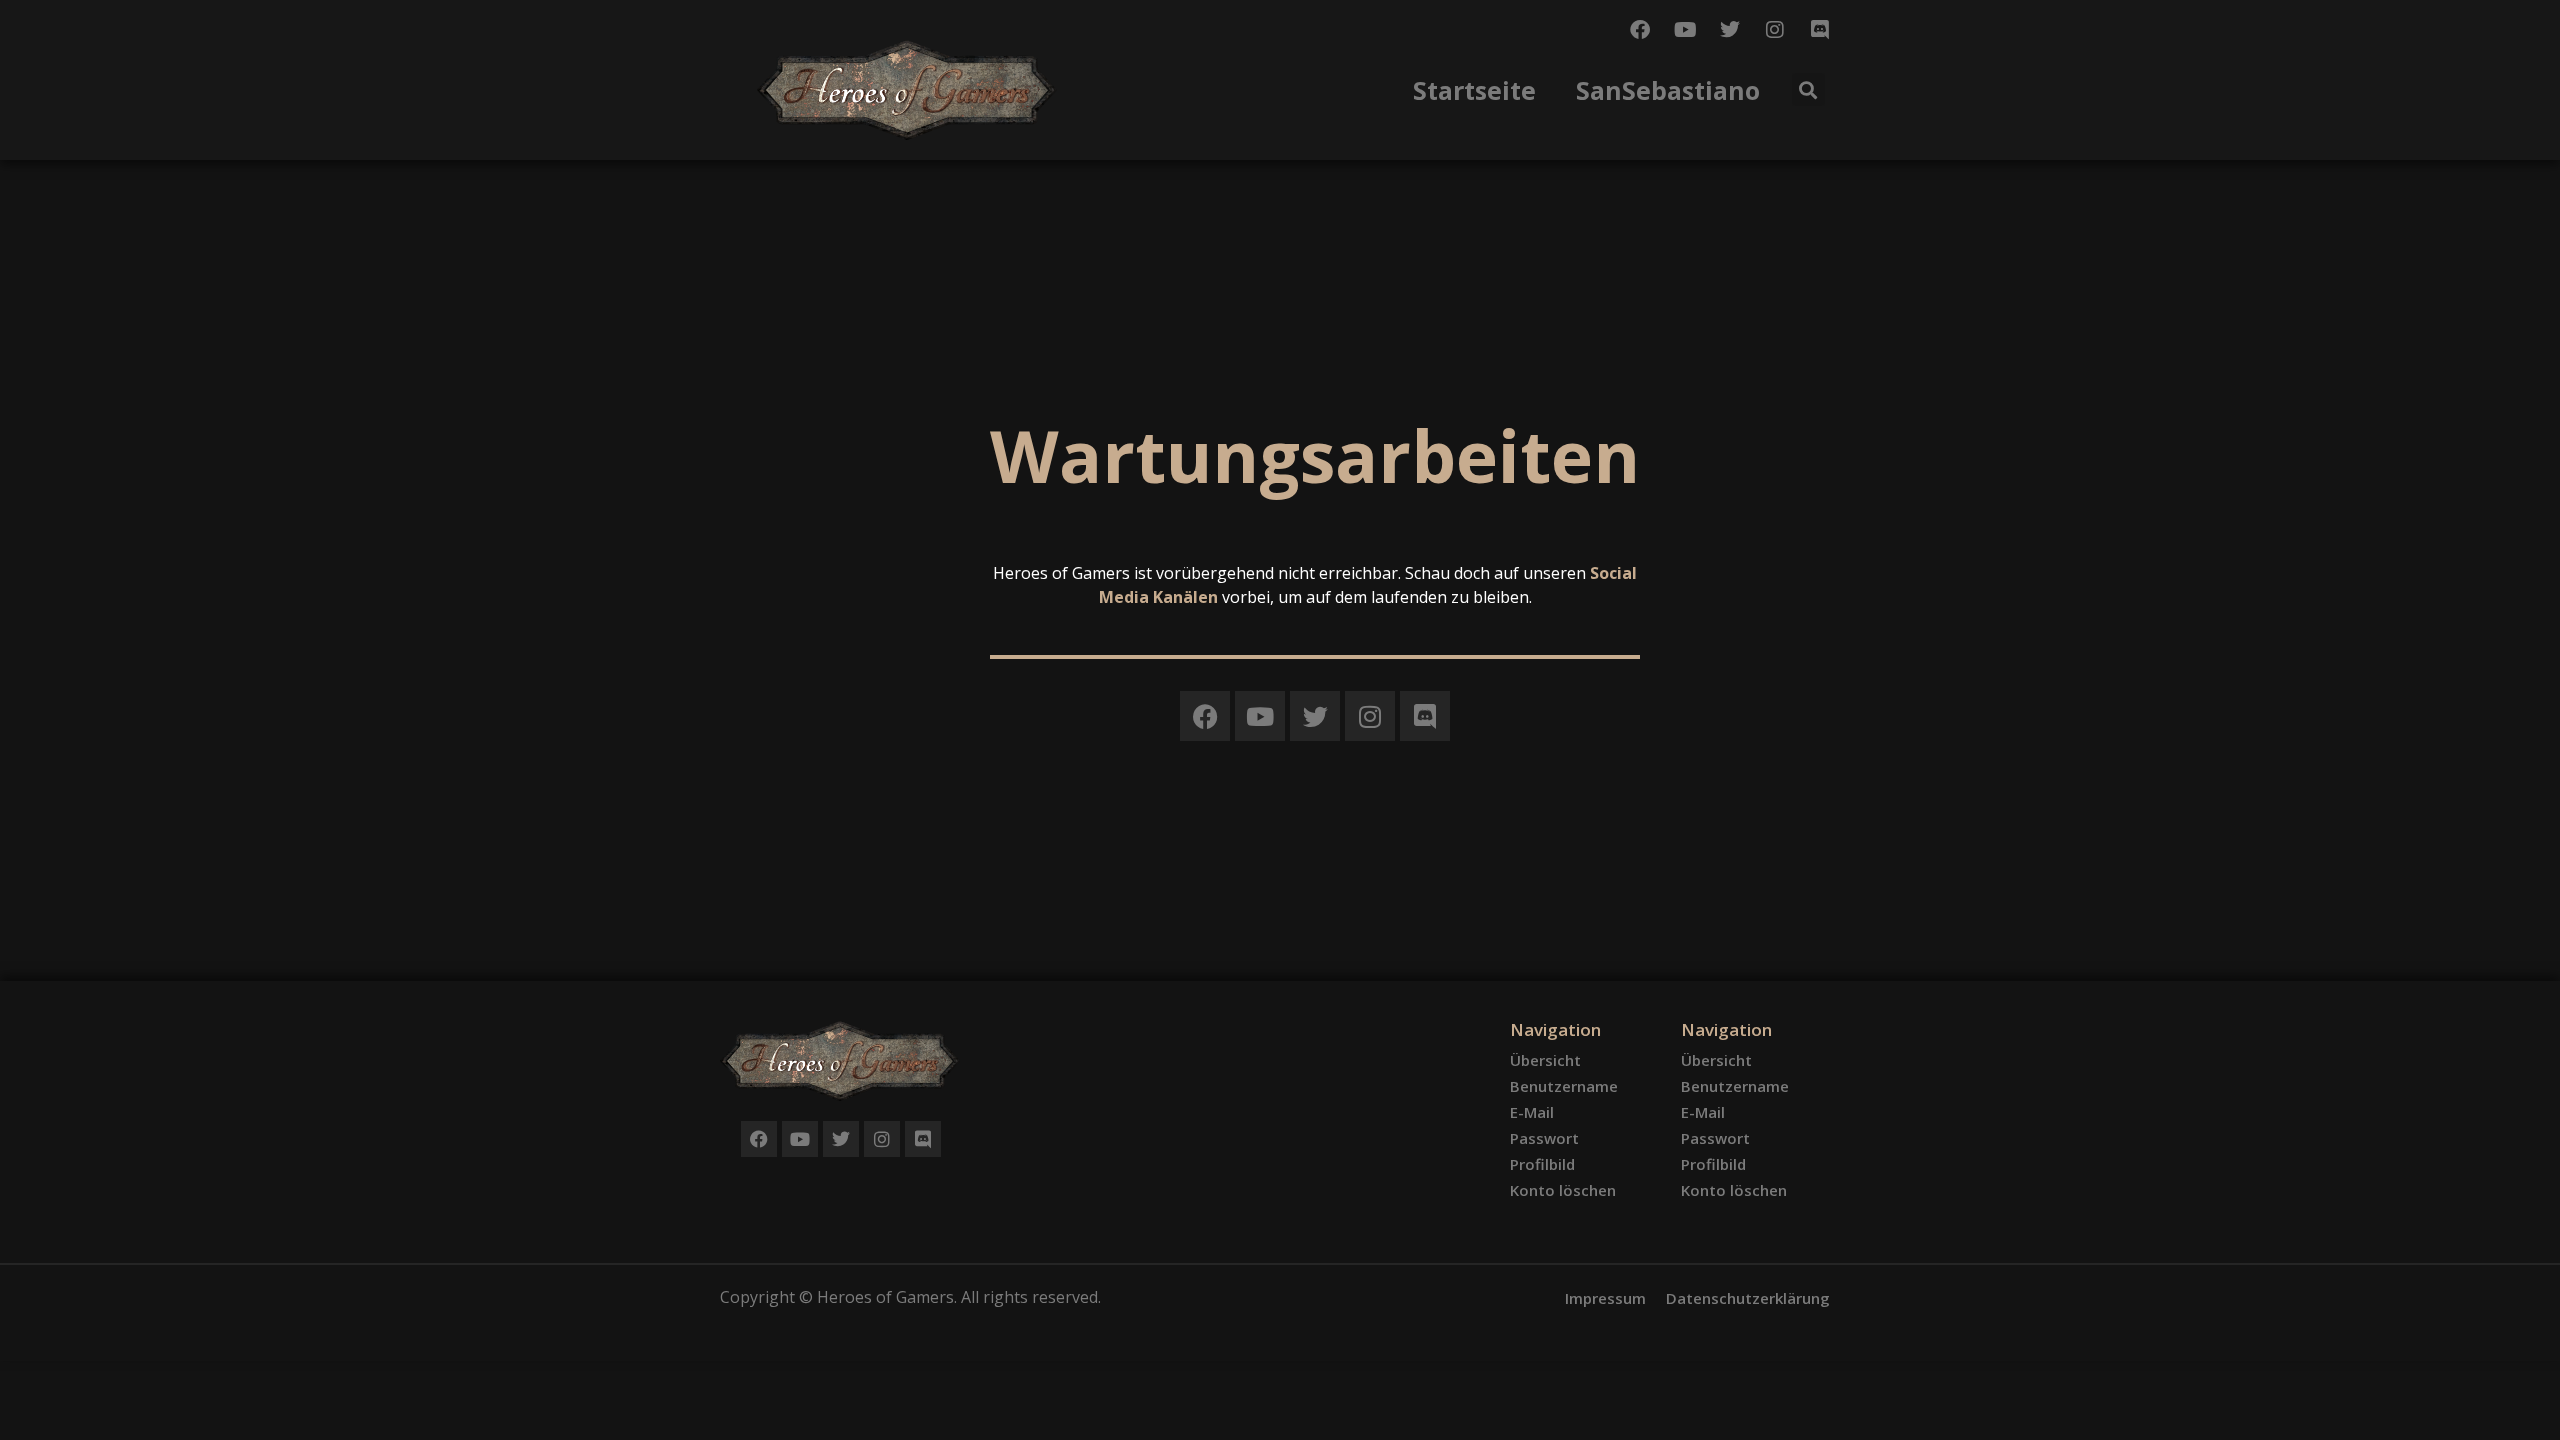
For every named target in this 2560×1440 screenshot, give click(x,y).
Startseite (1474, 90)
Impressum (1605, 1298)
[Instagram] (1775, 30)
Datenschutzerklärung (1748, 1298)
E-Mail (1532, 1112)
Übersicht (1545, 1060)
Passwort (1544, 1138)
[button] (1808, 89)
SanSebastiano (1668, 90)
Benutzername (1564, 1086)
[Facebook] (1640, 30)
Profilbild (1542, 1164)
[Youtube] (1685, 30)
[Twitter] (1730, 30)
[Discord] (1820, 30)
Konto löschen (1563, 1190)
